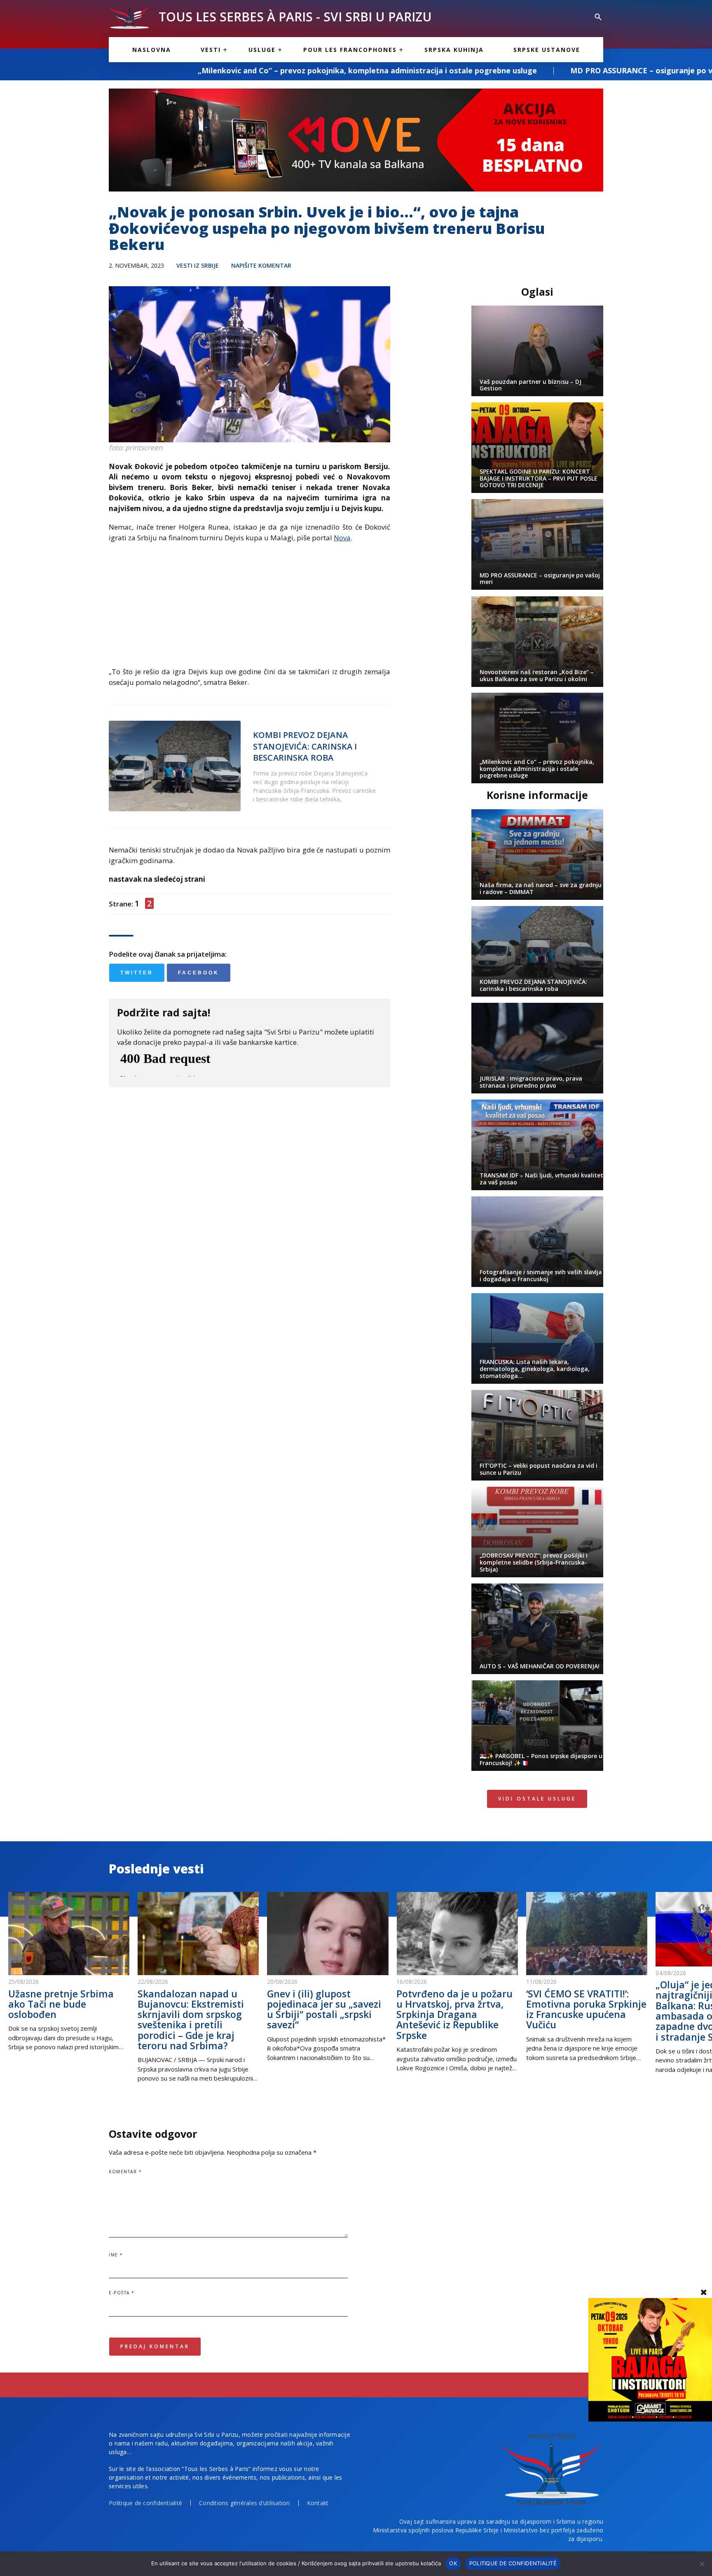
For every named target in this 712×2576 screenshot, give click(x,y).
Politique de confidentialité (145, 2503)
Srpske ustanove (547, 50)
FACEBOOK (199, 973)
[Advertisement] (249, 609)
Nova (342, 538)
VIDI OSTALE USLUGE (537, 1799)
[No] (702, 2564)
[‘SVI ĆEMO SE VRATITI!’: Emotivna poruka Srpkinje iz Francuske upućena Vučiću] (587, 1934)
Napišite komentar (261, 265)
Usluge (262, 50)
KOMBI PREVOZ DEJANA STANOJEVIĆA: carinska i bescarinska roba (305, 746)
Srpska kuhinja (454, 50)
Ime (116, 2255)
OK (453, 2563)
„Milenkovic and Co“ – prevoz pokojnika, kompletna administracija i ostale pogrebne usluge (197, 70)
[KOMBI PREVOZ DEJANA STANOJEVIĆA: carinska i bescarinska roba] (175, 766)
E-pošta (122, 2293)
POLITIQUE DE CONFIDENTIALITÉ (513, 2563)
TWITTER (137, 973)
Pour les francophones (350, 50)
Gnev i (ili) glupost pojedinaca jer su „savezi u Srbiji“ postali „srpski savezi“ (324, 2009)
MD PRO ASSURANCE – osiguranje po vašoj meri (488, 70)
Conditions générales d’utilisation (245, 2503)
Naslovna (152, 50)
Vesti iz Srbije (198, 265)
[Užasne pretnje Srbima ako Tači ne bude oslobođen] (69, 1934)
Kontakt (318, 2503)
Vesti (211, 50)
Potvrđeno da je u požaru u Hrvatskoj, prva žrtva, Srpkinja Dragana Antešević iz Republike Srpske (454, 2014)
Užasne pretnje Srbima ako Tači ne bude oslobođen (61, 2004)
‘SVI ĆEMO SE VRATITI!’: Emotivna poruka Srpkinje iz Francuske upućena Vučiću (586, 2009)
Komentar (125, 2172)
